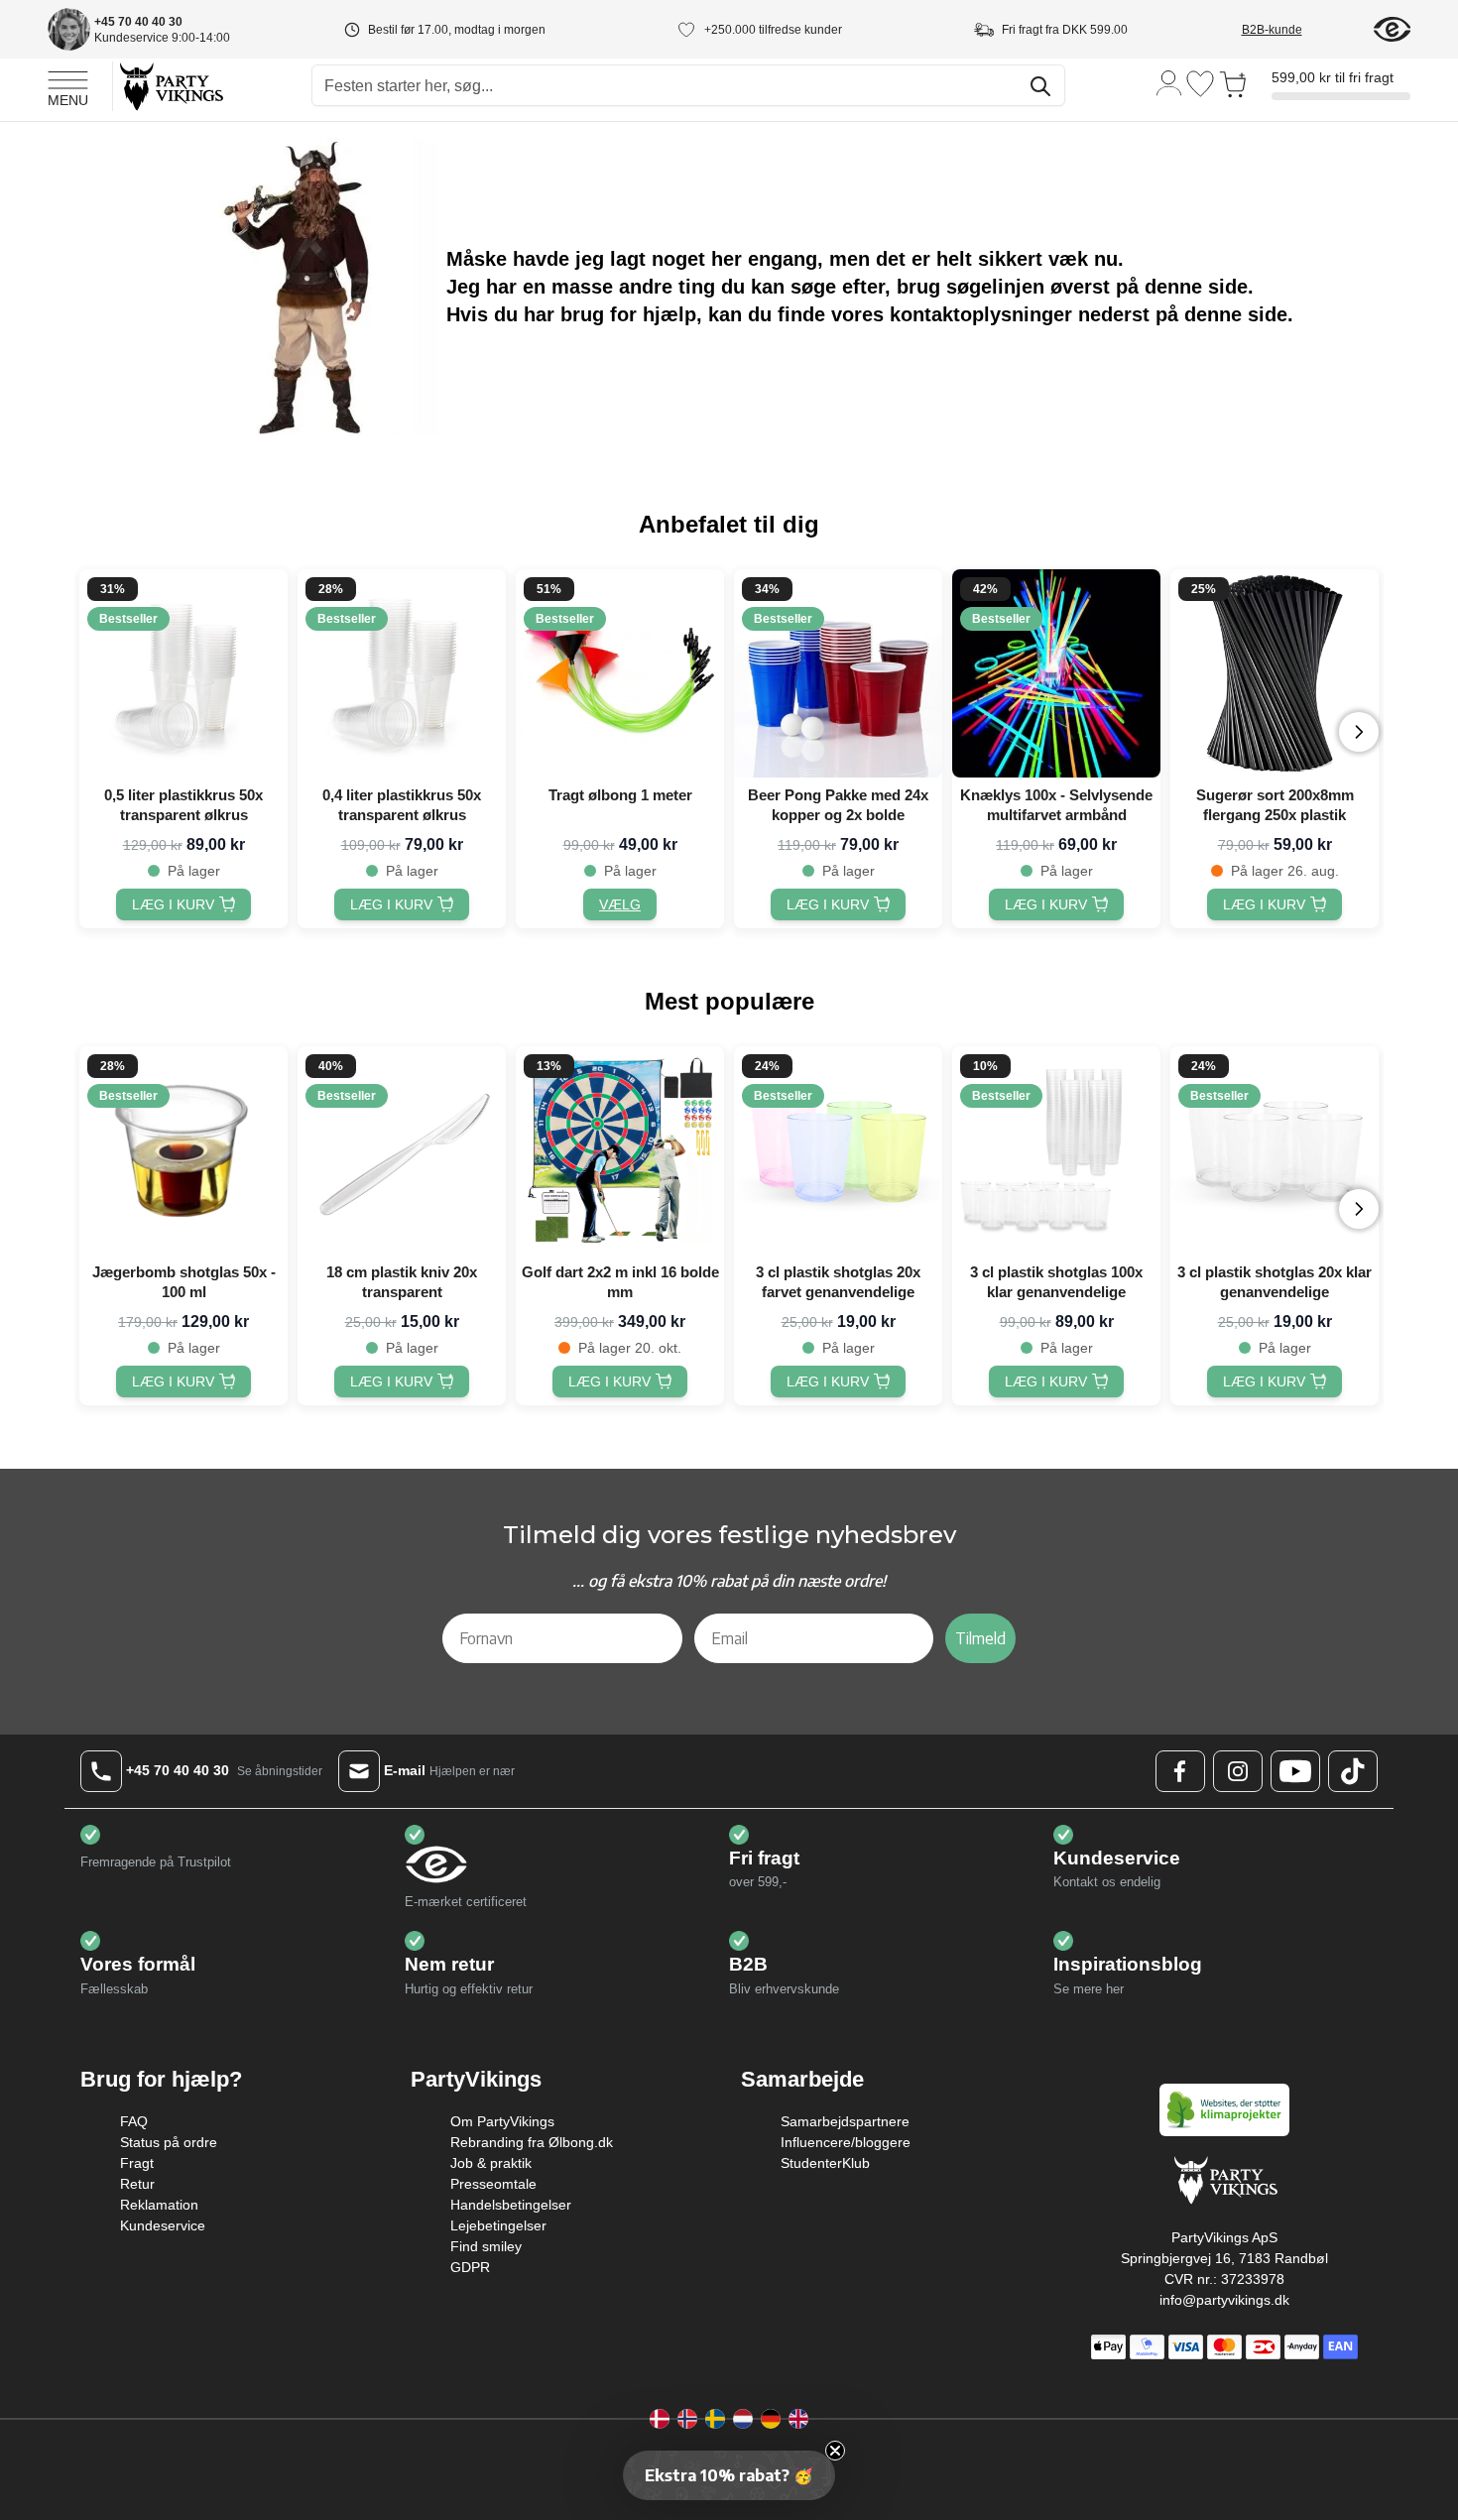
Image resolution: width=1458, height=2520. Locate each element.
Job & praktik (491, 2163)
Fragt (137, 2163)
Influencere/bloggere (846, 2142)
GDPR (470, 2267)
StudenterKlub (825, 2163)
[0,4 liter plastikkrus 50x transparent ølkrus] (402, 673)
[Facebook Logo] (1180, 1771)
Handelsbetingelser (511, 2205)
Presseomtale (493, 2184)
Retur (137, 2184)
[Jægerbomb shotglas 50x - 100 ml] (183, 1150)
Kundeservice (163, 2225)
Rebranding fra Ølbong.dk (532, 2142)
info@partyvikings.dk (1224, 2300)
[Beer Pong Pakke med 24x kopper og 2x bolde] (838, 673)
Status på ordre (169, 2142)
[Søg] (1040, 86)
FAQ (134, 2121)
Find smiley (486, 2246)
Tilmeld (980, 1638)
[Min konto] (1169, 82)
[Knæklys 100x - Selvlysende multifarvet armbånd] (1056, 673)
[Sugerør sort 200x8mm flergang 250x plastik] (1275, 673)
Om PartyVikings (502, 2121)
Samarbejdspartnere (845, 2121)
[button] (729, 2475)
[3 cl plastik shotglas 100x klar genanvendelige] (1056, 1150)
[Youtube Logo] (1295, 1771)
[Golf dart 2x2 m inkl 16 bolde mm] (620, 1150)
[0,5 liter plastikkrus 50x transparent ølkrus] (183, 673)
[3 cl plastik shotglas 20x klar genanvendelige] (1275, 1150)
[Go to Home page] (170, 86)
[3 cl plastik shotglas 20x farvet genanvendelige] (838, 1150)
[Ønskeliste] (1200, 84)
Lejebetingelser (498, 2225)
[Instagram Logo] (1238, 1771)
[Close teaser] (835, 2451)
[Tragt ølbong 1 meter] (620, 673)
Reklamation (159, 2205)
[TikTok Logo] (1353, 1771)
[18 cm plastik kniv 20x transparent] (402, 1150)
